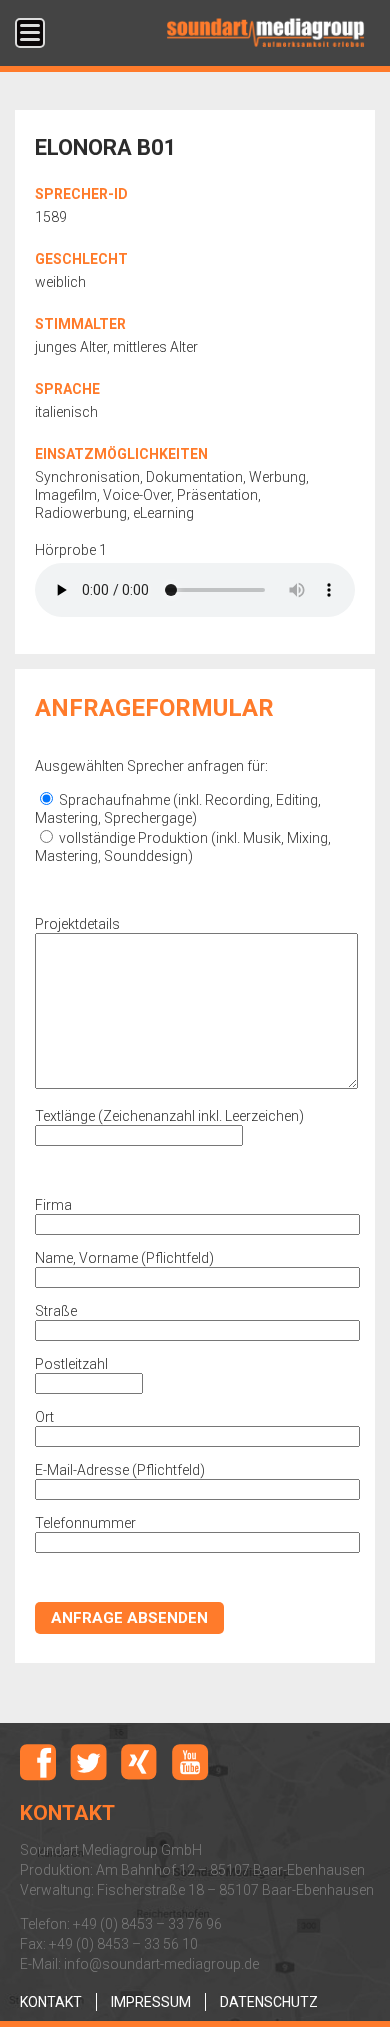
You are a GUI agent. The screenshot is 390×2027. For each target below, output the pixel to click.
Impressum (151, 2002)
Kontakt (51, 2002)
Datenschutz (269, 2002)
